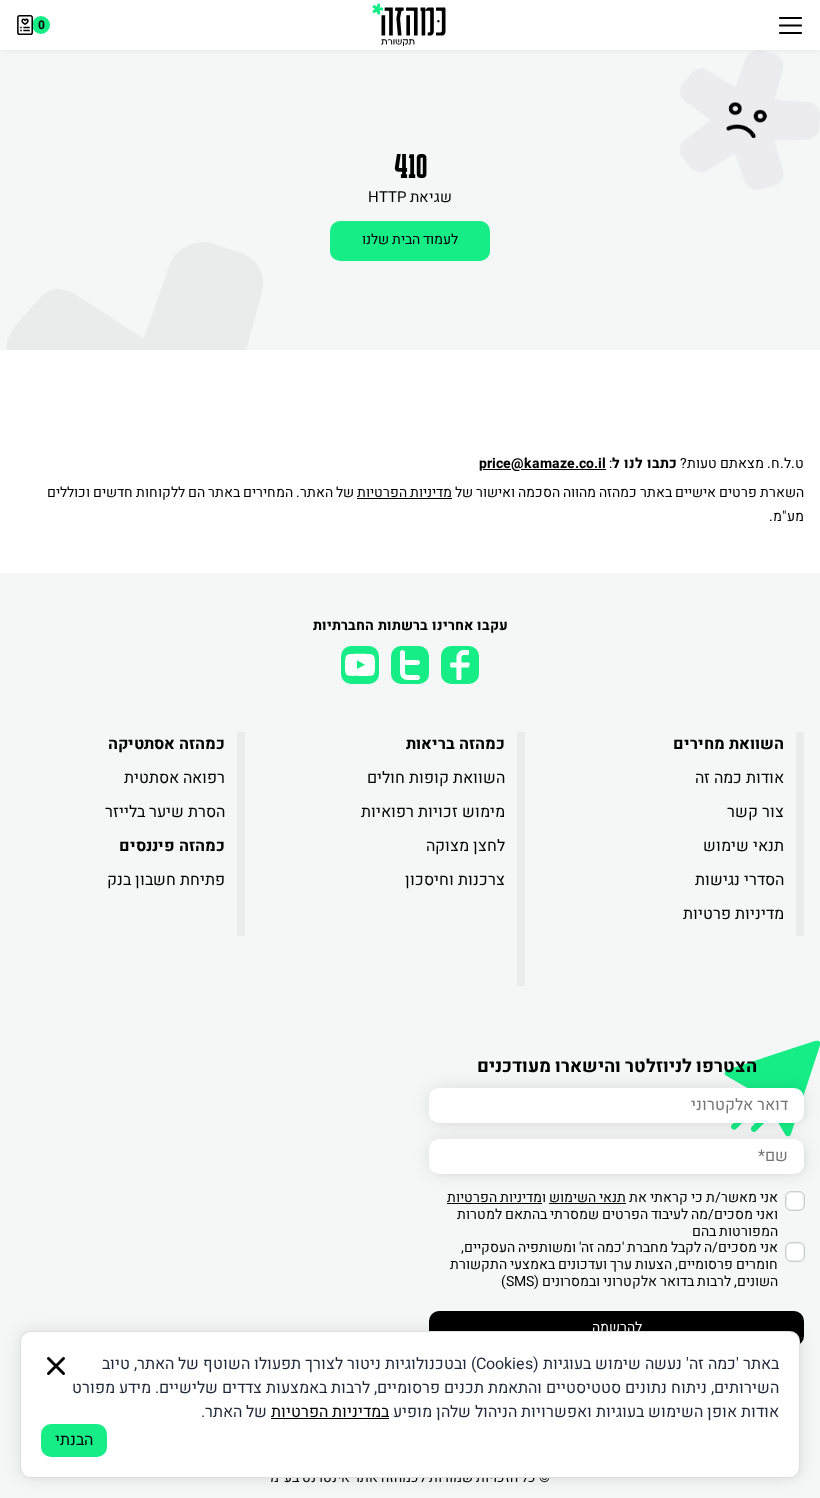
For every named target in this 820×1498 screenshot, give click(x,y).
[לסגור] (56, 1366)
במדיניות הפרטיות (330, 1412)
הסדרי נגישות (739, 880)
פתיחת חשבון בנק (166, 880)
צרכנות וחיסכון (454, 880)
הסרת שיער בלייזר (165, 812)
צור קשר (755, 812)
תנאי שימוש (743, 846)
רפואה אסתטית (174, 778)
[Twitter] (410, 665)
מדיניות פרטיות (733, 914)
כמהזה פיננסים (172, 846)
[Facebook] (460, 665)
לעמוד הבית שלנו (410, 239)
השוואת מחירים (728, 744)
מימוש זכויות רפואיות (432, 812)
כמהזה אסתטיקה (166, 744)
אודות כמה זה (739, 778)
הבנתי (74, 1440)
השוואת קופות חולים (435, 778)
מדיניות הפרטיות (404, 492)
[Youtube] (360, 665)
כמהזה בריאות (455, 744)
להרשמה (617, 1327)
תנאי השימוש (587, 1197)
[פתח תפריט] (790, 25)
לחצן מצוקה (465, 846)
